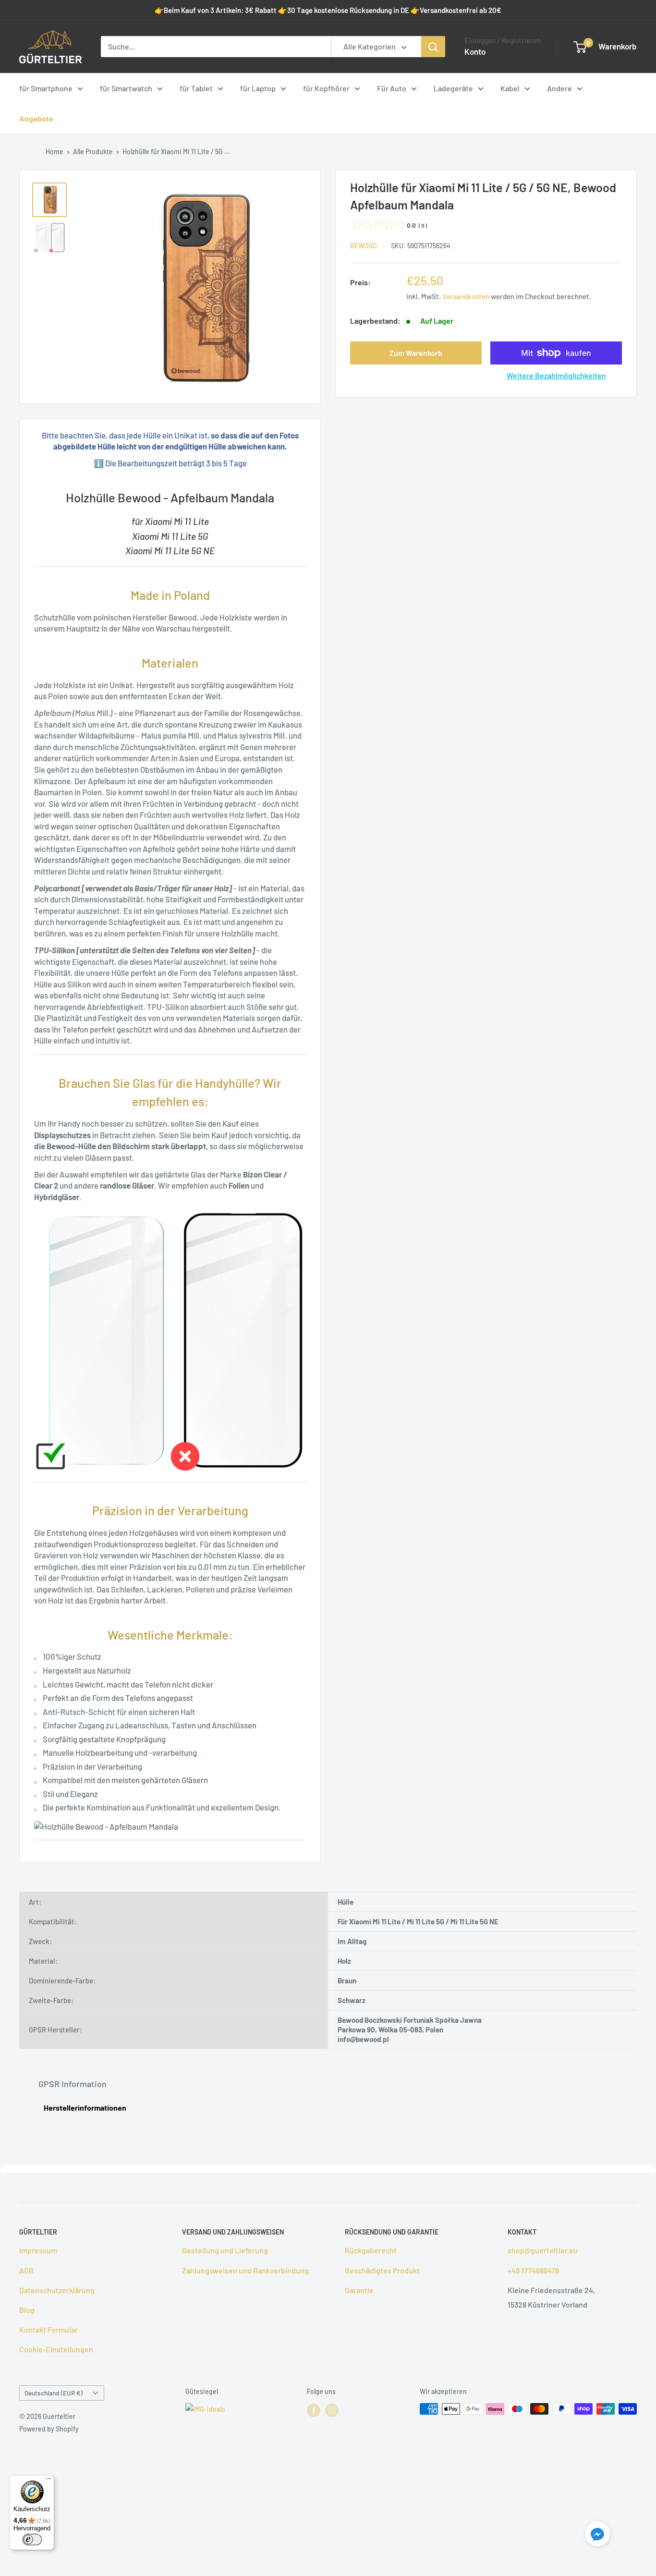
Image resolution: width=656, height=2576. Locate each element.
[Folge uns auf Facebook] (314, 2410)
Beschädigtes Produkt (382, 2270)
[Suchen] (433, 47)
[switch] (32, 2540)
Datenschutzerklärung (57, 2290)
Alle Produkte (93, 152)
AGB (26, 2270)
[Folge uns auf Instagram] (332, 2410)
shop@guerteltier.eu (543, 2250)
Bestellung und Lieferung (225, 2250)
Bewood (364, 246)
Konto (475, 51)
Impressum (38, 2250)
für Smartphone (46, 88)
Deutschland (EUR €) (54, 2393)
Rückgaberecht (371, 2250)
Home (55, 152)
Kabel (510, 88)
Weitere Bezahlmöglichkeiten (556, 375)
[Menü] (49, 2481)
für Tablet (196, 88)
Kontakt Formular (49, 2329)
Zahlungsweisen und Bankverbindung (245, 2270)
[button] (597, 2536)
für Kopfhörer (326, 88)
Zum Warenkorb (416, 353)
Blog (27, 2310)
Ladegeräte (453, 88)
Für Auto (392, 88)
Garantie (359, 2290)
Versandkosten (466, 296)
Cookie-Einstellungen (56, 2349)
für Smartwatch (126, 88)
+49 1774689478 (533, 2270)
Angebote (36, 118)
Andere (559, 88)
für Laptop (258, 88)
